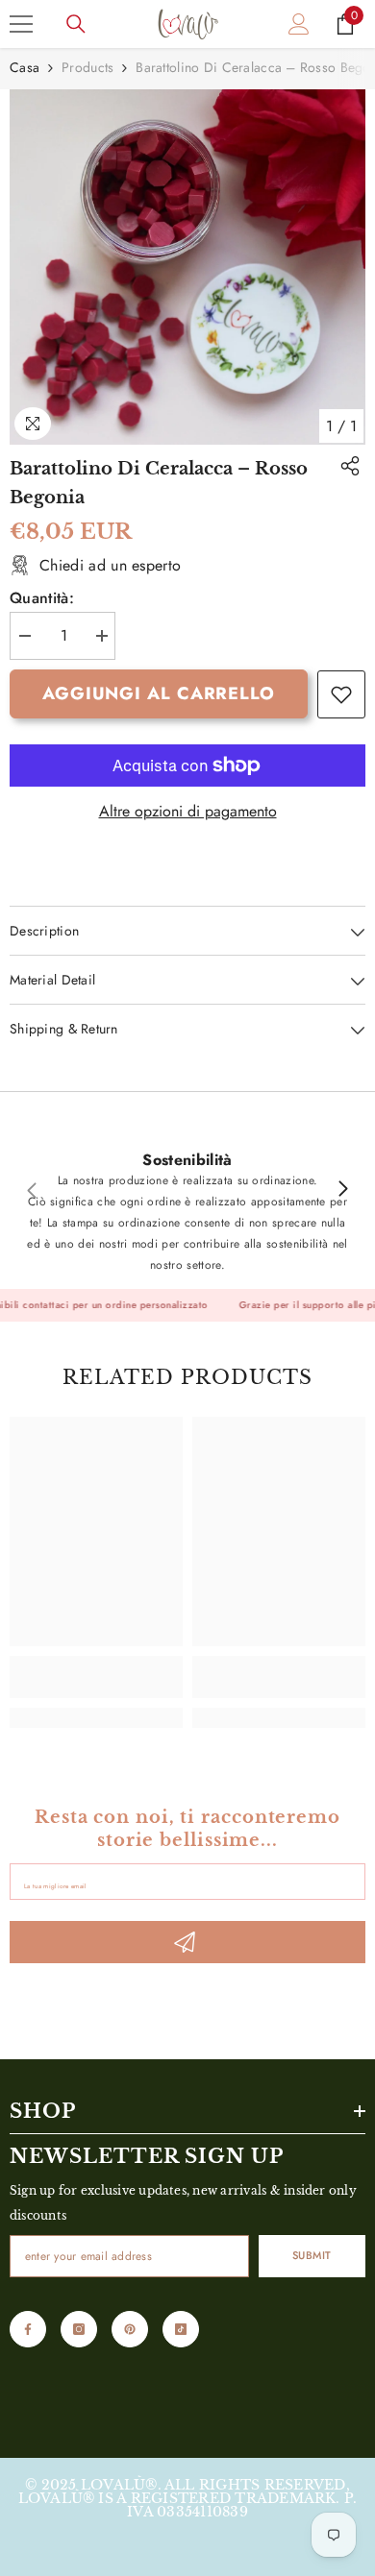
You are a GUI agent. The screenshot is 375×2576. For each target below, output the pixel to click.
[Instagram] (79, 2329)
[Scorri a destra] (342, 1190)
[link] (341, 694)
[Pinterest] (130, 2329)
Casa (25, 67)
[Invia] (187, 1942)
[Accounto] (299, 24)
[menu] (21, 24)
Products (87, 67)
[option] (187, 267)
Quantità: (42, 598)
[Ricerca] (76, 24)
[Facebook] (28, 2329)
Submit (312, 2255)
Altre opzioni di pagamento (188, 812)
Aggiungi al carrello (159, 693)
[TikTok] (181, 2329)
